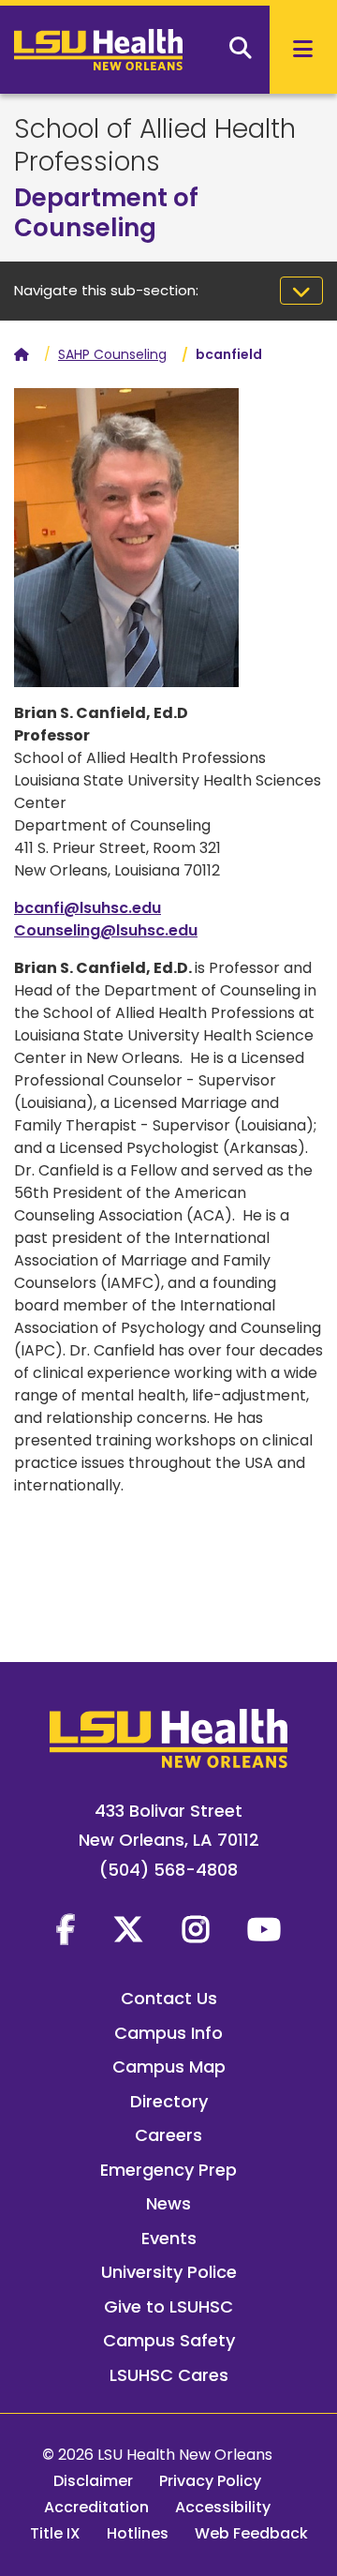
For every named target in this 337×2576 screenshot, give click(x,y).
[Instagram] (196, 1929)
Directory (169, 2101)
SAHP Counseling (112, 354)
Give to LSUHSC (168, 2306)
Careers (168, 2135)
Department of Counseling (106, 213)
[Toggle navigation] (301, 291)
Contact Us (169, 1998)
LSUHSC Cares (169, 2375)
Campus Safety (169, 2340)
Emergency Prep (168, 2170)
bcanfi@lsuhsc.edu (88, 908)
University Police (169, 2272)
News (168, 2203)
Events (169, 2238)
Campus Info (168, 2033)
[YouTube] (264, 1929)
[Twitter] (128, 1929)
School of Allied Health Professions (155, 145)
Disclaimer (93, 2481)
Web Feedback (251, 2533)
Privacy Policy (210, 2481)
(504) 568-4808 (168, 1870)
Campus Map (169, 2067)
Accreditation (96, 2507)
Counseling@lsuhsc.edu (106, 930)
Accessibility (223, 2507)
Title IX (55, 2533)
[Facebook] (66, 1929)
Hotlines (138, 2533)
